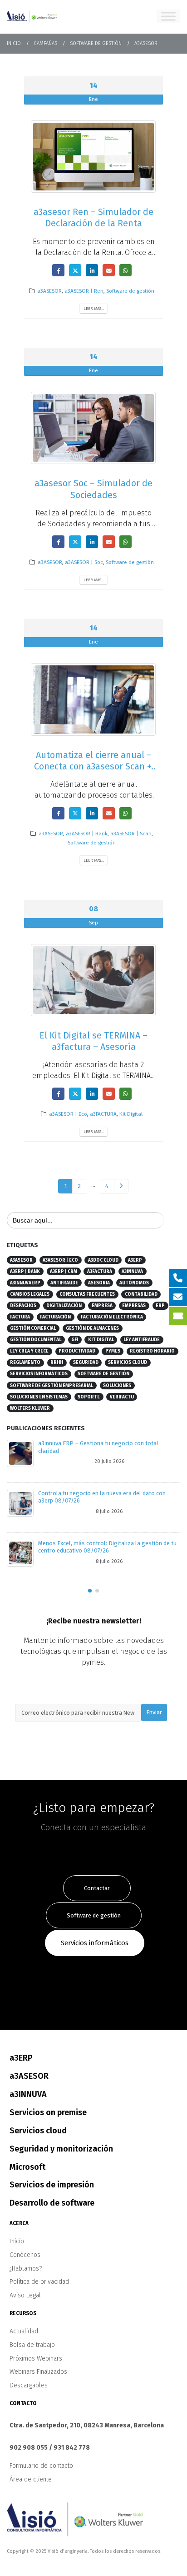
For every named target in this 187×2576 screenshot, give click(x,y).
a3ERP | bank (25, 1272)
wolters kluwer (30, 1408)
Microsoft (27, 2167)
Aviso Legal (25, 2295)
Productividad (77, 1351)
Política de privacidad (39, 2282)
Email (109, 270)
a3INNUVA (132, 1272)
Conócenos (25, 2255)
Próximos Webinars (36, 2359)
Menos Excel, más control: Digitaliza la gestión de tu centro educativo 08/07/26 (107, 1547)
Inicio (17, 2241)
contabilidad (141, 1294)
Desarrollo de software (52, 2203)
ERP (160, 1306)
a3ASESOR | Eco (68, 1114)
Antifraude (64, 1283)
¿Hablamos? (26, 2269)
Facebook (58, 270)
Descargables (29, 2385)
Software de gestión (130, 291)
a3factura (100, 1272)
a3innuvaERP (25, 1283)
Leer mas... (94, 308)
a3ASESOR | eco (60, 1260)
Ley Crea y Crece (29, 1351)
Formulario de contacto (41, 2466)
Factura (20, 1317)
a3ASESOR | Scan (131, 834)
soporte (89, 1397)
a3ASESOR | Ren (84, 291)
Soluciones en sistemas (39, 1397)
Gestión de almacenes (92, 1328)
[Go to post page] (20, 1453)
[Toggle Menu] (168, 16)
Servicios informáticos (39, 1374)
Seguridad (86, 1363)
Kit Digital (131, 1114)
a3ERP (135, 1260)
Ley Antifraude (142, 1340)
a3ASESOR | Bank (87, 834)
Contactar (97, 1888)
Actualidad (24, 2331)
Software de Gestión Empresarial (52, 1386)
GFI (75, 1340)
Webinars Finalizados (38, 2372)
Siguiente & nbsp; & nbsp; (121, 1186)
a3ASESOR (49, 291)
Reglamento (25, 1363)
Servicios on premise (48, 2112)
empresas (134, 1306)
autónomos (134, 1283)
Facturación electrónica (112, 1317)
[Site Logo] (32, 16)
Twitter (75, 270)
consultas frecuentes (87, 1294)
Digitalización (64, 1306)
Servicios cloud (128, 1363)
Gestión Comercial (33, 1328)
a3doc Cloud (103, 1260)
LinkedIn (92, 270)
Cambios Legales (30, 1294)
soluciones (117, 1386)
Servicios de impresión (52, 2185)
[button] (90, 1591)
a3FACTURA (103, 1114)
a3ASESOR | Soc (84, 562)
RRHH (57, 1363)
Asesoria (99, 1283)
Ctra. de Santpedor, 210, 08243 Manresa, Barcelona (87, 2425)
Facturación (55, 1317)
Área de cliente (31, 2479)
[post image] (93, 157)
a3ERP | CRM (64, 1272)
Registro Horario (152, 1351)
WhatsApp (125, 270)
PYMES (113, 1351)
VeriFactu (122, 1397)
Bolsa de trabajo (32, 2345)
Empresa (102, 1306)
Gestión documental (36, 1340)
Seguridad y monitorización (61, 2149)
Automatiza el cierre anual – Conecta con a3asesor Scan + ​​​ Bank (94, 767)
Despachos (23, 1306)
